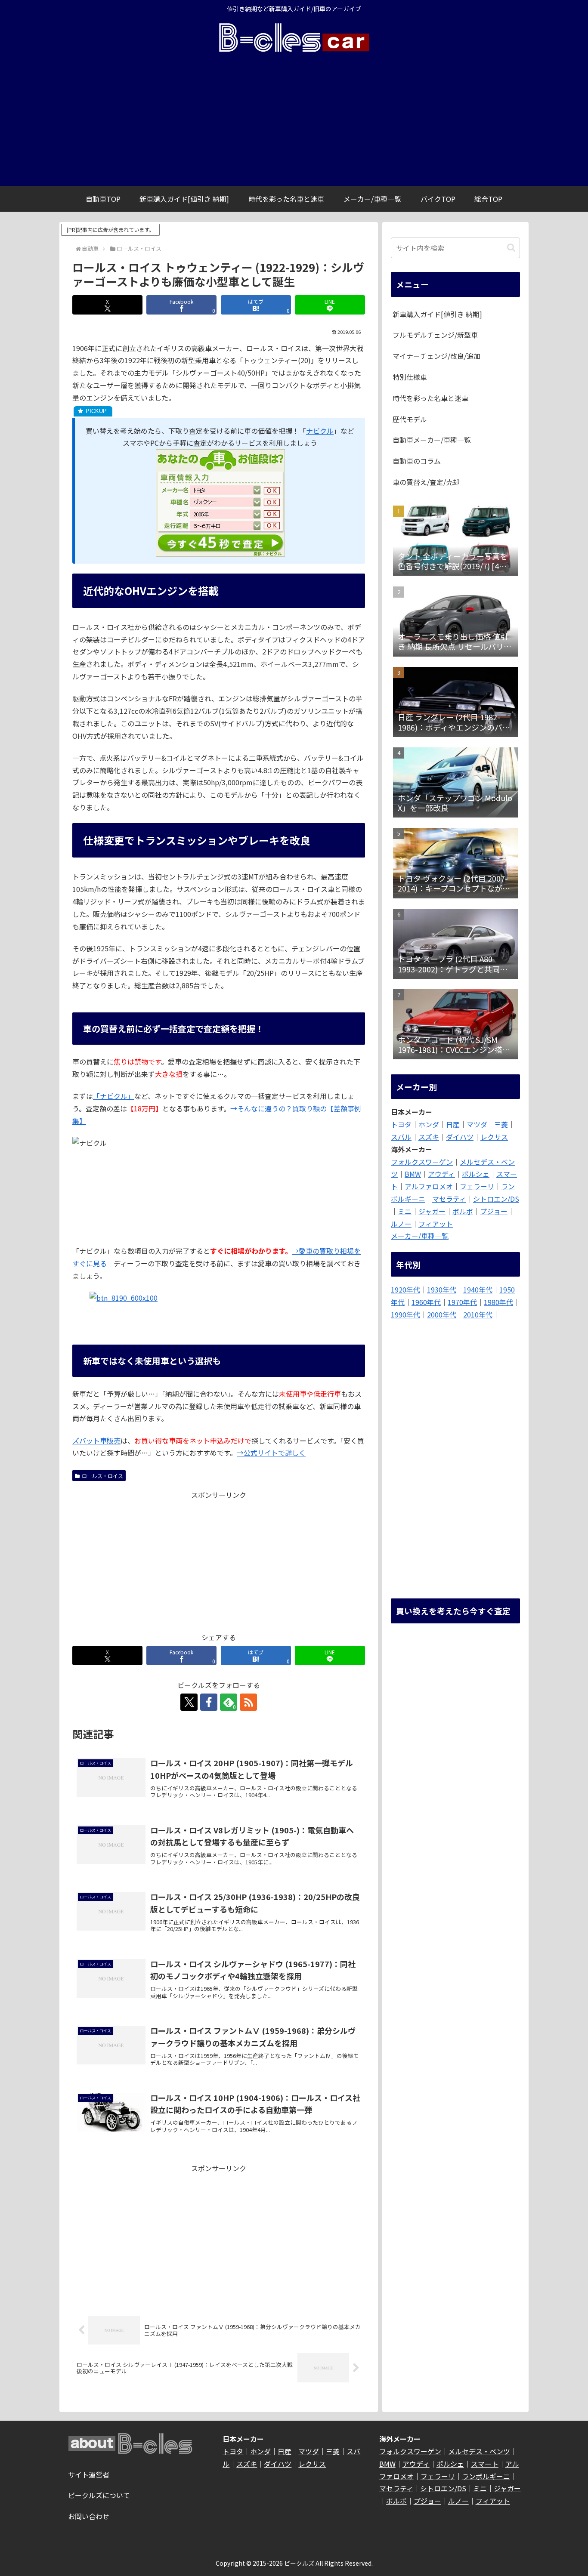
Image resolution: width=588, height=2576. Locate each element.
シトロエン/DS (496, 1199)
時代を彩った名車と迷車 (430, 398)
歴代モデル (410, 419)
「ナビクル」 (114, 1096)
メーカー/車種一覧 (420, 1236)
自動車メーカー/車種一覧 (432, 440)
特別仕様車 (410, 377)
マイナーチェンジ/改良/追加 (436, 356)
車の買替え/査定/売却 (426, 482)
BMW (413, 1174)
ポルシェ (476, 1174)
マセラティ (449, 1199)
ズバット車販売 (96, 1441)
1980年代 (498, 1302)
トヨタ (401, 1124)
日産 (453, 1124)
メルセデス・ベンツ (479, 2451)
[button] (511, 248)
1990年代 (405, 1314)
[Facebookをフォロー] (209, 1702)
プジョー (494, 1211)
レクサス (494, 1137)
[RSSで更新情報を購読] (248, 1702)
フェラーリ (477, 1186)
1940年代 (478, 1290)
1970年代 (462, 1302)
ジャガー (432, 1211)
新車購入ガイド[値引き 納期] (437, 314)
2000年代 (442, 1314)
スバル (401, 1137)
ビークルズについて (99, 2495)
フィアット (436, 1224)
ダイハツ (460, 1137)
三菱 (501, 1124)
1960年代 (426, 1302)
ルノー (401, 1224)
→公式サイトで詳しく (271, 1453)
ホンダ (429, 1124)
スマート (485, 2464)
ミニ (405, 1211)
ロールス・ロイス (102, 1476)
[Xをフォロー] (189, 1702)
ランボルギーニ (486, 2476)
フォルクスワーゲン (422, 1162)
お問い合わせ (89, 2516)
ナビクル (320, 431)
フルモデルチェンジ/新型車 (435, 335)
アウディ (441, 1174)
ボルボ (463, 1211)
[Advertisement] (294, 121)
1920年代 (405, 1290)
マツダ (477, 1124)
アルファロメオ (429, 1186)
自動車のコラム (417, 461)
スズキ (429, 1137)
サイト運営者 (89, 2474)
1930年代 (442, 1290)
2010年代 (478, 1314)
